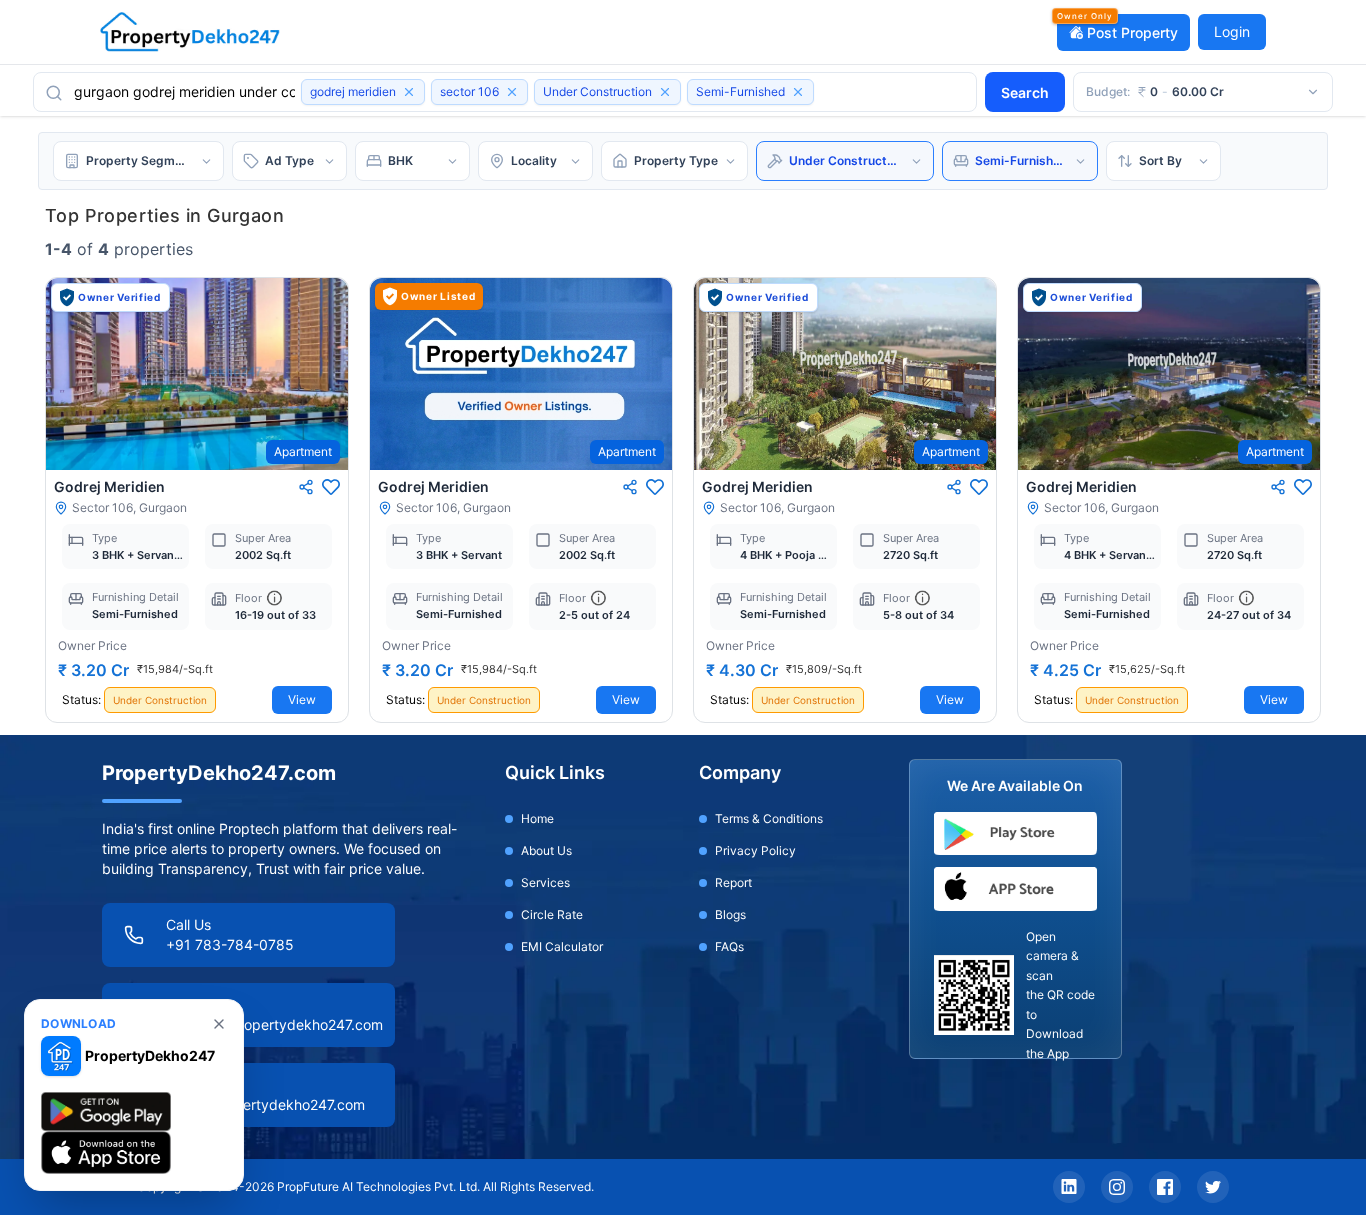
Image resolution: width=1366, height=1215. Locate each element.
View (302, 699)
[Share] (306, 487)
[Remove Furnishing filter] (798, 92)
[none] (219, 1024)
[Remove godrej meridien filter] (409, 92)
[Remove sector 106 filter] (512, 92)
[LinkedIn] (1069, 1187)
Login (1232, 31)
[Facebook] (1165, 1187)
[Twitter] (1213, 1187)
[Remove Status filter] (665, 92)
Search (1025, 92)
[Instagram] (1117, 1187)
